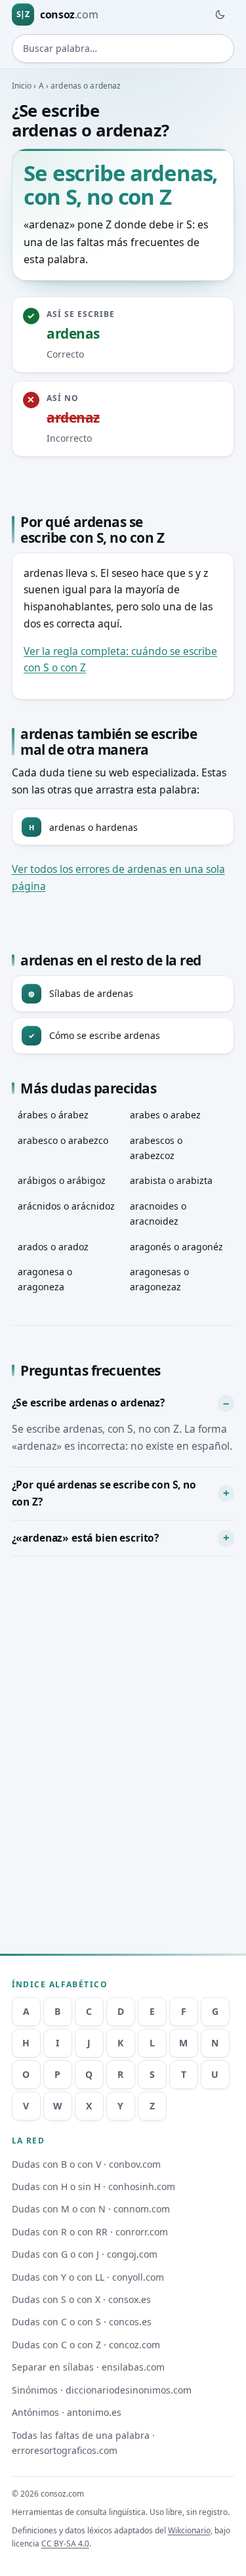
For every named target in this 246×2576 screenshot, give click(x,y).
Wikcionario (189, 2530)
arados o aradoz (53, 1247)
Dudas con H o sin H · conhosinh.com (93, 2186)
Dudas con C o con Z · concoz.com (86, 2345)
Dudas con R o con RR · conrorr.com (90, 2232)
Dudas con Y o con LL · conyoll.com (88, 2277)
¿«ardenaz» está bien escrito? (85, 1538)
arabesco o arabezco (63, 1140)
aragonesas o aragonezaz (159, 1279)
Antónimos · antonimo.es (67, 2412)
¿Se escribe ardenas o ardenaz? (88, 1403)
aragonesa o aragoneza (45, 1279)
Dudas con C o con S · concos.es (82, 2322)
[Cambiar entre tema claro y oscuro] (220, 14)
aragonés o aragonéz (176, 1247)
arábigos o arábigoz (62, 1180)
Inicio (22, 86)
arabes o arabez (165, 1115)
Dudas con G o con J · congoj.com (85, 2254)
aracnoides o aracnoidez (158, 1214)
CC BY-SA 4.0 (65, 2544)
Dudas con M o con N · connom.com (91, 2209)
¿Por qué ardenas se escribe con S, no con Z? (104, 1493)
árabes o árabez (53, 1115)
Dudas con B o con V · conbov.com (86, 2164)
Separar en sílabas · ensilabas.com (88, 2367)
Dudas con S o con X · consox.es (81, 2299)
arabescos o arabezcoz (156, 1148)
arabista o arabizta (171, 1180)
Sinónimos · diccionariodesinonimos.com (102, 2390)
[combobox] (123, 49)
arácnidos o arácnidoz (66, 1206)
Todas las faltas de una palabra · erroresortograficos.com (83, 2443)
